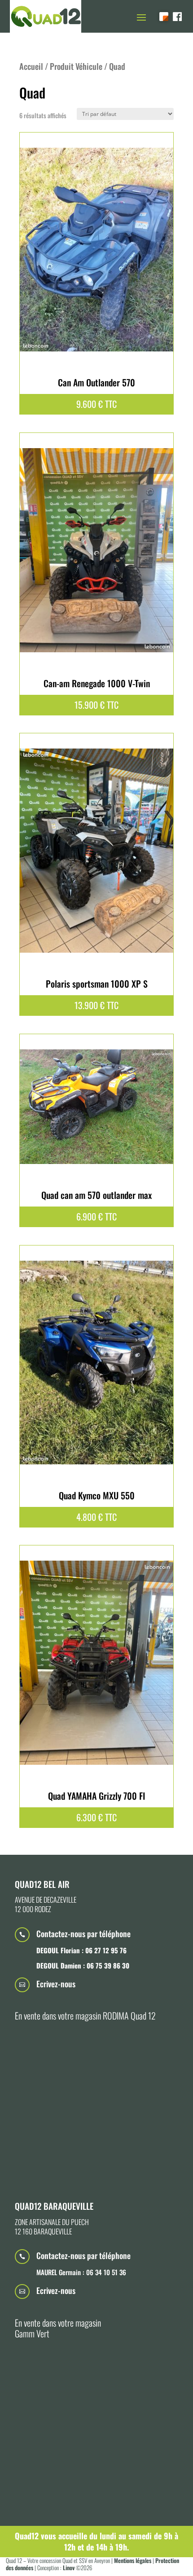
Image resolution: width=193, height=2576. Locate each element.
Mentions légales (132, 2560)
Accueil (31, 66)
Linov (69, 2567)
